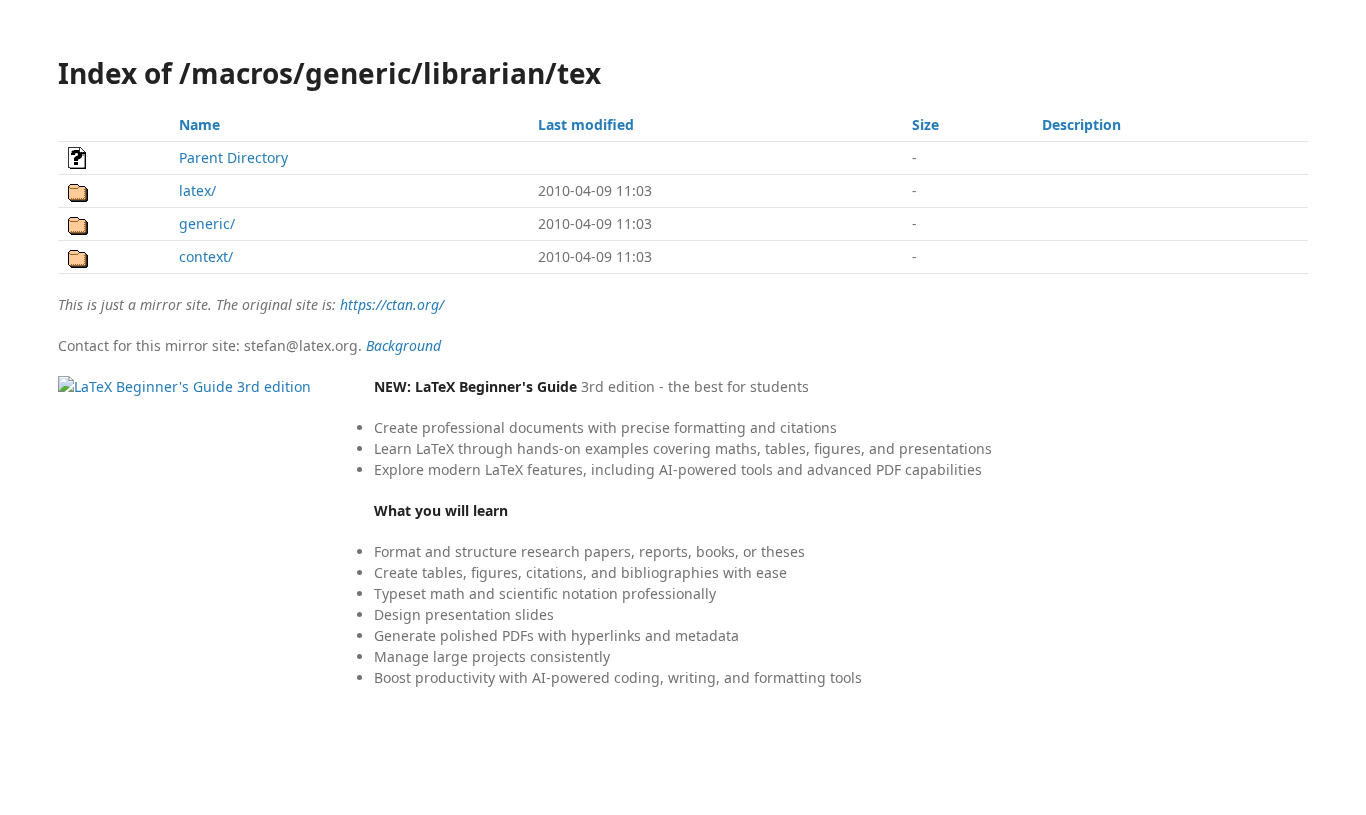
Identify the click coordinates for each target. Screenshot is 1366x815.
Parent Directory (233, 157)
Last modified (586, 124)
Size (925, 124)
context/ (206, 256)
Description (1081, 124)
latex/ (197, 190)
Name (199, 124)
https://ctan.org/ (392, 304)
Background (403, 345)
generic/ (207, 223)
